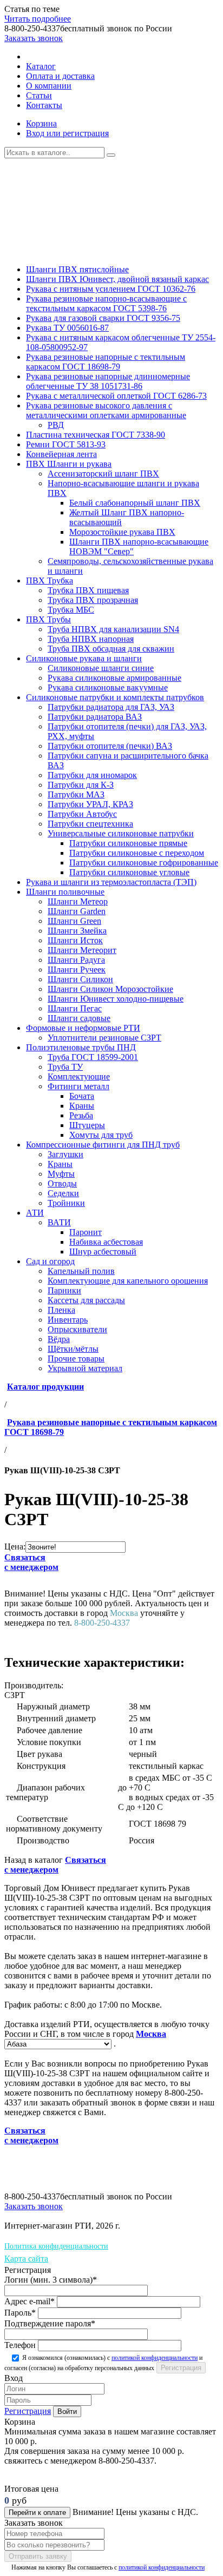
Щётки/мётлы (73, 1349)
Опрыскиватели (77, 1329)
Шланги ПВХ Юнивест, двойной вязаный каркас (117, 279)
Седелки (63, 1193)
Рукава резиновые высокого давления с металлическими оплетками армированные (106, 410)
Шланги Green (74, 921)
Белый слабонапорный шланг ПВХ (135, 503)
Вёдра (59, 1339)
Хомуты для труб (101, 1135)
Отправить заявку (38, 2556)
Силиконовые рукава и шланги (84, 658)
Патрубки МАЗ (76, 794)
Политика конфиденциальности (56, 2246)
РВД (56, 425)
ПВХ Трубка (50, 581)
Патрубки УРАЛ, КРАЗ (90, 804)
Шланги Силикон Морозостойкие (110, 989)
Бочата (82, 1096)
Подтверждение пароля (50, 2323)
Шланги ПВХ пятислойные (77, 269)
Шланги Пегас (75, 1008)
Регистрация (28, 2411)
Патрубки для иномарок (92, 775)
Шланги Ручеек (77, 970)
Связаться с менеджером (31, 1562)
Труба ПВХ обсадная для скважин (111, 649)
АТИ (35, 1213)
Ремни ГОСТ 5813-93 (66, 444)
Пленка (61, 1310)
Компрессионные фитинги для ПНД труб (103, 1145)
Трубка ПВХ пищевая (88, 590)
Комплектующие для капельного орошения (128, 1281)
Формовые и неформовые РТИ (83, 1028)
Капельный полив (81, 1271)
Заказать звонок (34, 38)
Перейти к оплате (37, 2513)
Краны (82, 1106)
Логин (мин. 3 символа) (51, 2280)
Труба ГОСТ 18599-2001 (93, 1057)
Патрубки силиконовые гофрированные (144, 863)
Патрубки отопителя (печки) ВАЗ (110, 746)
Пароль (20, 2313)
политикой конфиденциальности (155, 2358)
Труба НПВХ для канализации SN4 (113, 629)
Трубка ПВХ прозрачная (93, 600)
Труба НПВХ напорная (91, 639)
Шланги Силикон (80, 979)
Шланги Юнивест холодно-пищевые (116, 999)
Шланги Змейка (77, 931)
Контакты (44, 105)
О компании (49, 86)
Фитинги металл (78, 1086)
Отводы (62, 1183)
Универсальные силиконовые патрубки (121, 833)
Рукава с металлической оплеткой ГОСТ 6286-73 (116, 396)
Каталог (41, 66)
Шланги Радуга (76, 960)
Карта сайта (26, 2259)
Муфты (61, 1174)
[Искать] (111, 155)
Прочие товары (76, 1359)
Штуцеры (87, 1125)
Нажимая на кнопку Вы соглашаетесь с (107, 2567)
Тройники (66, 1203)
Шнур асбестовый (103, 1252)
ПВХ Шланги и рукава (69, 464)
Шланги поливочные (65, 892)
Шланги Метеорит (82, 950)
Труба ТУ (65, 1067)
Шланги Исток (75, 940)
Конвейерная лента (61, 454)
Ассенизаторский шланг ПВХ (103, 474)
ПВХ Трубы (48, 619)
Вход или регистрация (67, 133)
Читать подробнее (38, 19)
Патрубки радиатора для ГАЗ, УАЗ (111, 707)
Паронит (86, 1232)
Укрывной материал (85, 1368)
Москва (151, 2034)
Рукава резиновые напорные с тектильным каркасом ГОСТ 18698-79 (106, 362)
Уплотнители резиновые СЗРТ (104, 1038)
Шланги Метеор (78, 901)
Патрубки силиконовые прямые (128, 843)
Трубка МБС (71, 610)
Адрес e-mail (29, 2301)
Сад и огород (50, 1261)
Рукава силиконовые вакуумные (108, 687)
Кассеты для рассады (86, 1300)
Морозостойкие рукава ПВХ (122, 532)
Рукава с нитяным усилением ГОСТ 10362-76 (111, 289)
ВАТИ (59, 1222)
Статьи (39, 95)
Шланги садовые (79, 1018)
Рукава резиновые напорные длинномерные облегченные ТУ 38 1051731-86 (108, 381)
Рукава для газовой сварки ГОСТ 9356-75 (103, 318)
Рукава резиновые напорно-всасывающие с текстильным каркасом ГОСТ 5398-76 (106, 303)
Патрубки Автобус (82, 814)
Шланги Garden (77, 911)
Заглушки (65, 1154)
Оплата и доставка (60, 76)
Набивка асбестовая (106, 1242)
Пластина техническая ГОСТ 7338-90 (96, 435)
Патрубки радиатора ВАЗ (95, 717)
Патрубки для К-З (81, 785)
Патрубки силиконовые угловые (129, 872)
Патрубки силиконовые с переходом (137, 853)
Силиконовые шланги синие (101, 668)
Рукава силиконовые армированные (114, 678)
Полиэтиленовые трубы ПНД (81, 1047)
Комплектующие (79, 1076)
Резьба (81, 1115)
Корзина (41, 123)
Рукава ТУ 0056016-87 (67, 328)
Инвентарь (68, 1320)
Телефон (20, 2345)
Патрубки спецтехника (90, 824)
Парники (64, 1290)
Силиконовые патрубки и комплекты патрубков (115, 697)
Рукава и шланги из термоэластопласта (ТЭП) (111, 882)
